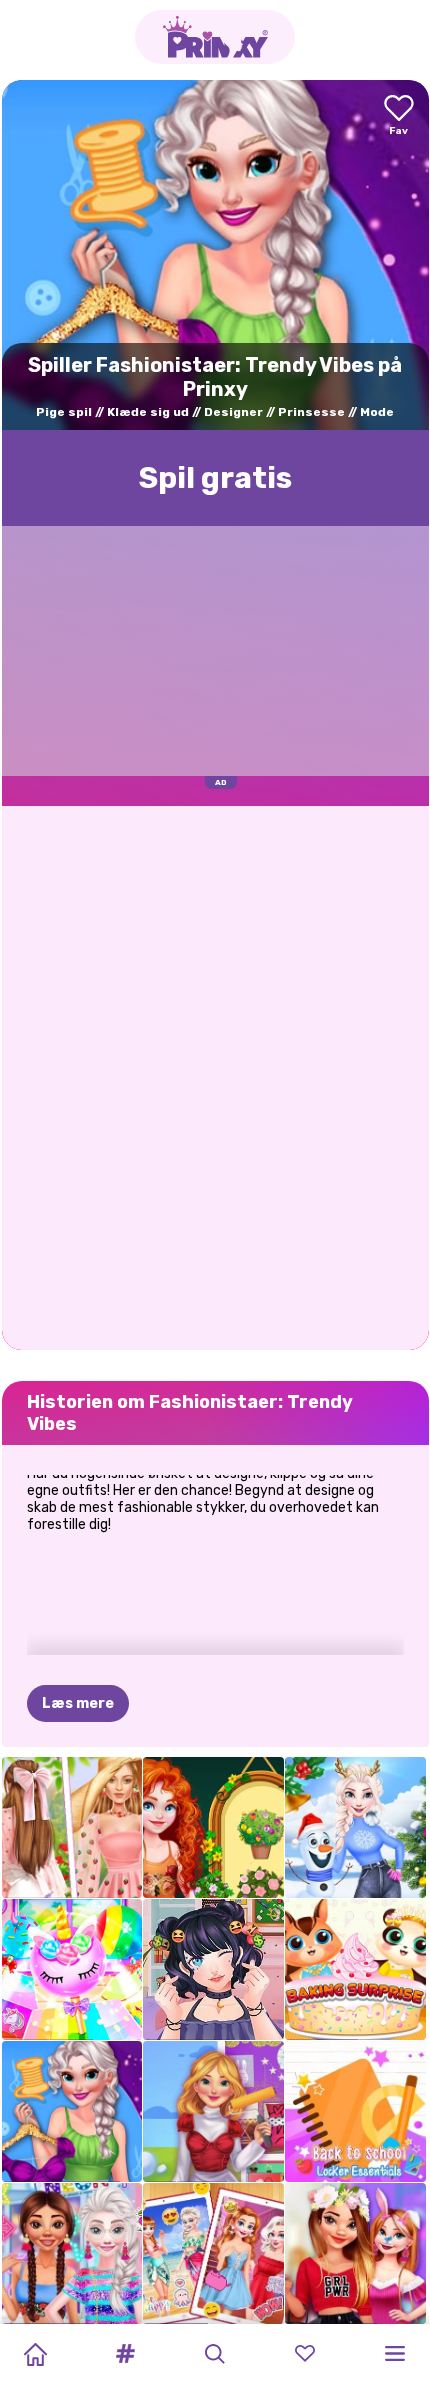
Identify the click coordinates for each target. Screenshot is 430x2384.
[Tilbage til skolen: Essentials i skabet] (355, 2111)
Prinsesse (311, 412)
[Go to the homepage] (215, 37)
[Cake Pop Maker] (72, 1969)
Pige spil (64, 412)
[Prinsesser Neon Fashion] (72, 2253)
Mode (377, 412)
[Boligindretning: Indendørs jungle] (213, 1827)
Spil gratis (215, 478)
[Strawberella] (72, 1827)
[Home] (35, 2354)
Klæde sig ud (148, 412)
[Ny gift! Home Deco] (213, 2111)
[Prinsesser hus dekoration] (355, 2253)
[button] (125, 2354)
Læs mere (78, 1703)
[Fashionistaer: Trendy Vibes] (72, 2111)
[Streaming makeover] (213, 1969)
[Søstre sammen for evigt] (213, 2253)
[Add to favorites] (399, 116)
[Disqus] (215, 1076)
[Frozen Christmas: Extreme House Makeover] (355, 1827)
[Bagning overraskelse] (355, 1969)
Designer (233, 412)
